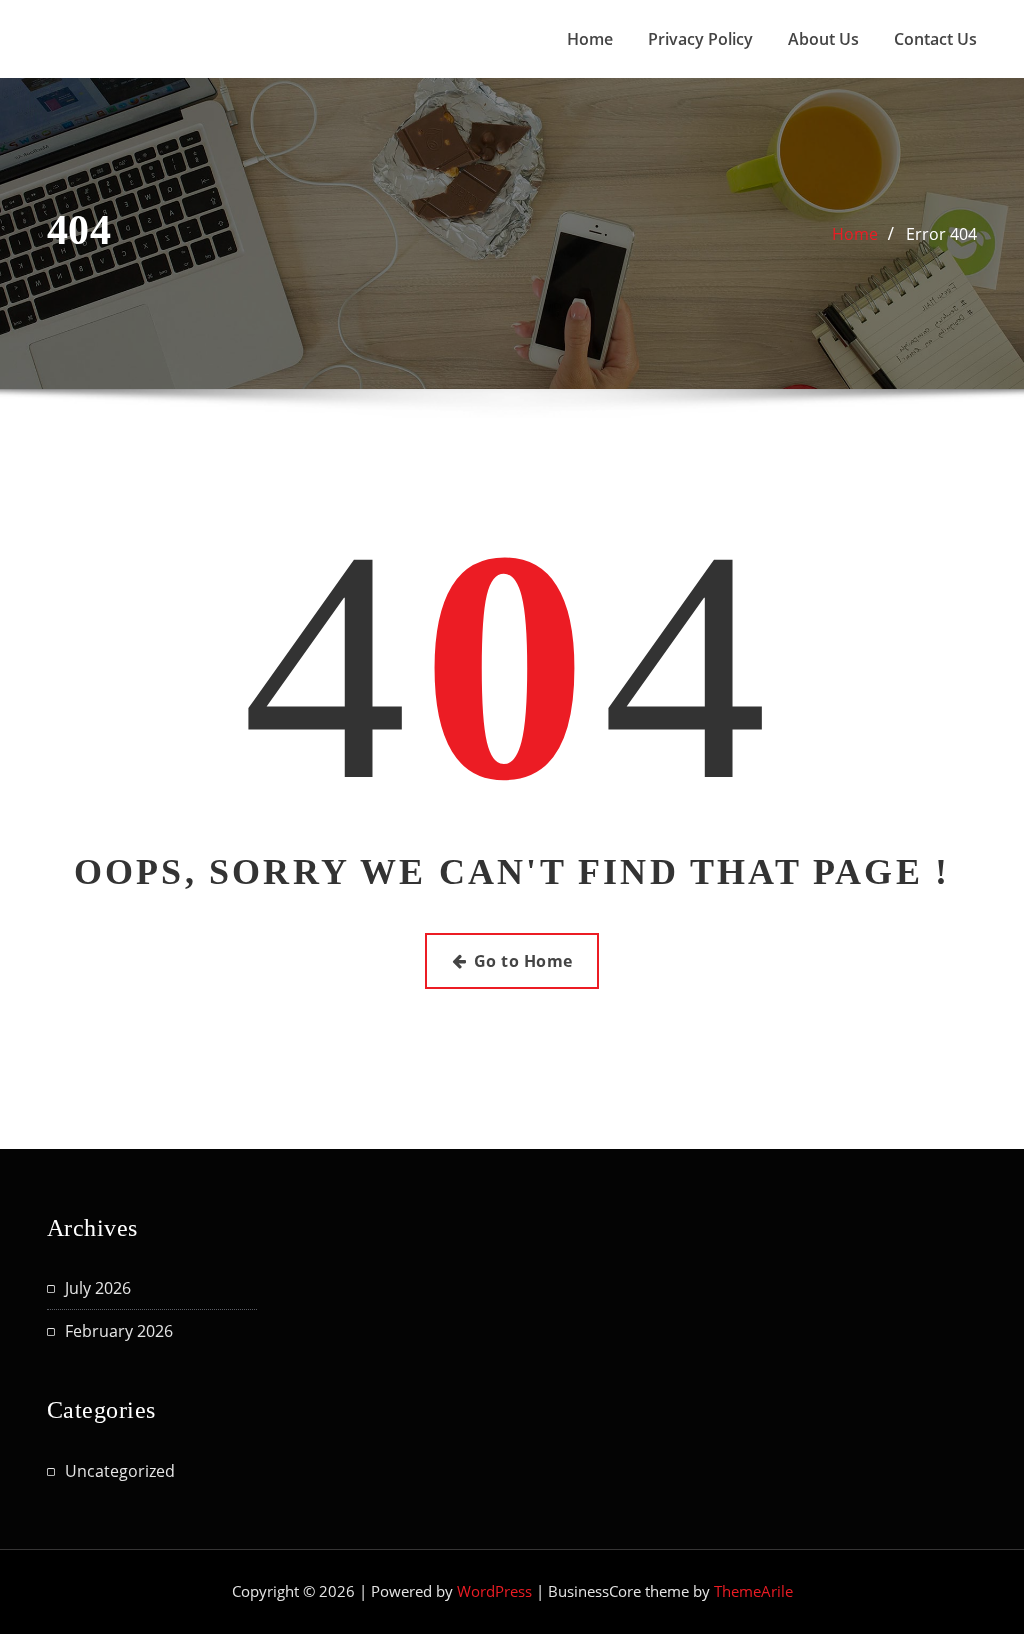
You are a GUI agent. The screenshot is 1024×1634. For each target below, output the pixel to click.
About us (823, 39)
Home (590, 39)
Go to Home (523, 961)
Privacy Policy (700, 39)
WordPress (494, 1591)
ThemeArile (753, 1591)
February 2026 (119, 1331)
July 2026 (98, 1288)
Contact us (935, 39)
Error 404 (941, 234)
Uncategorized (120, 1471)
